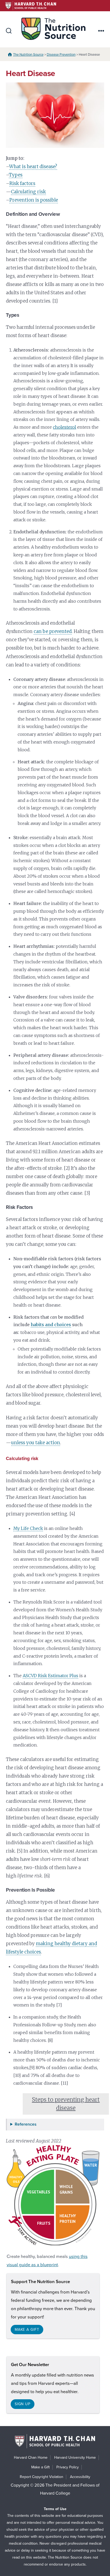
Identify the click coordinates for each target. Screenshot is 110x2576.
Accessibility (80, 2477)
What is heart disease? (33, 167)
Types (16, 175)
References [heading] (26, 2124)
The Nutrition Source (28, 55)
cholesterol (64, 427)
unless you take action (36, 1443)
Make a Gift (40, 2467)
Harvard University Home (75, 2458)
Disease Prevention (61, 55)
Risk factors (22, 183)
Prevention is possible (34, 200)
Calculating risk (28, 192)
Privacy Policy (68, 2467)
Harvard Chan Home (31, 2458)
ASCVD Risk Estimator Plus (50, 1676)
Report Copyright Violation (42, 2477)
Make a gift (27, 2330)
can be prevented (53, 631)
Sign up (23, 2404)
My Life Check (28, 1528)
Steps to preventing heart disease (66, 2104)
